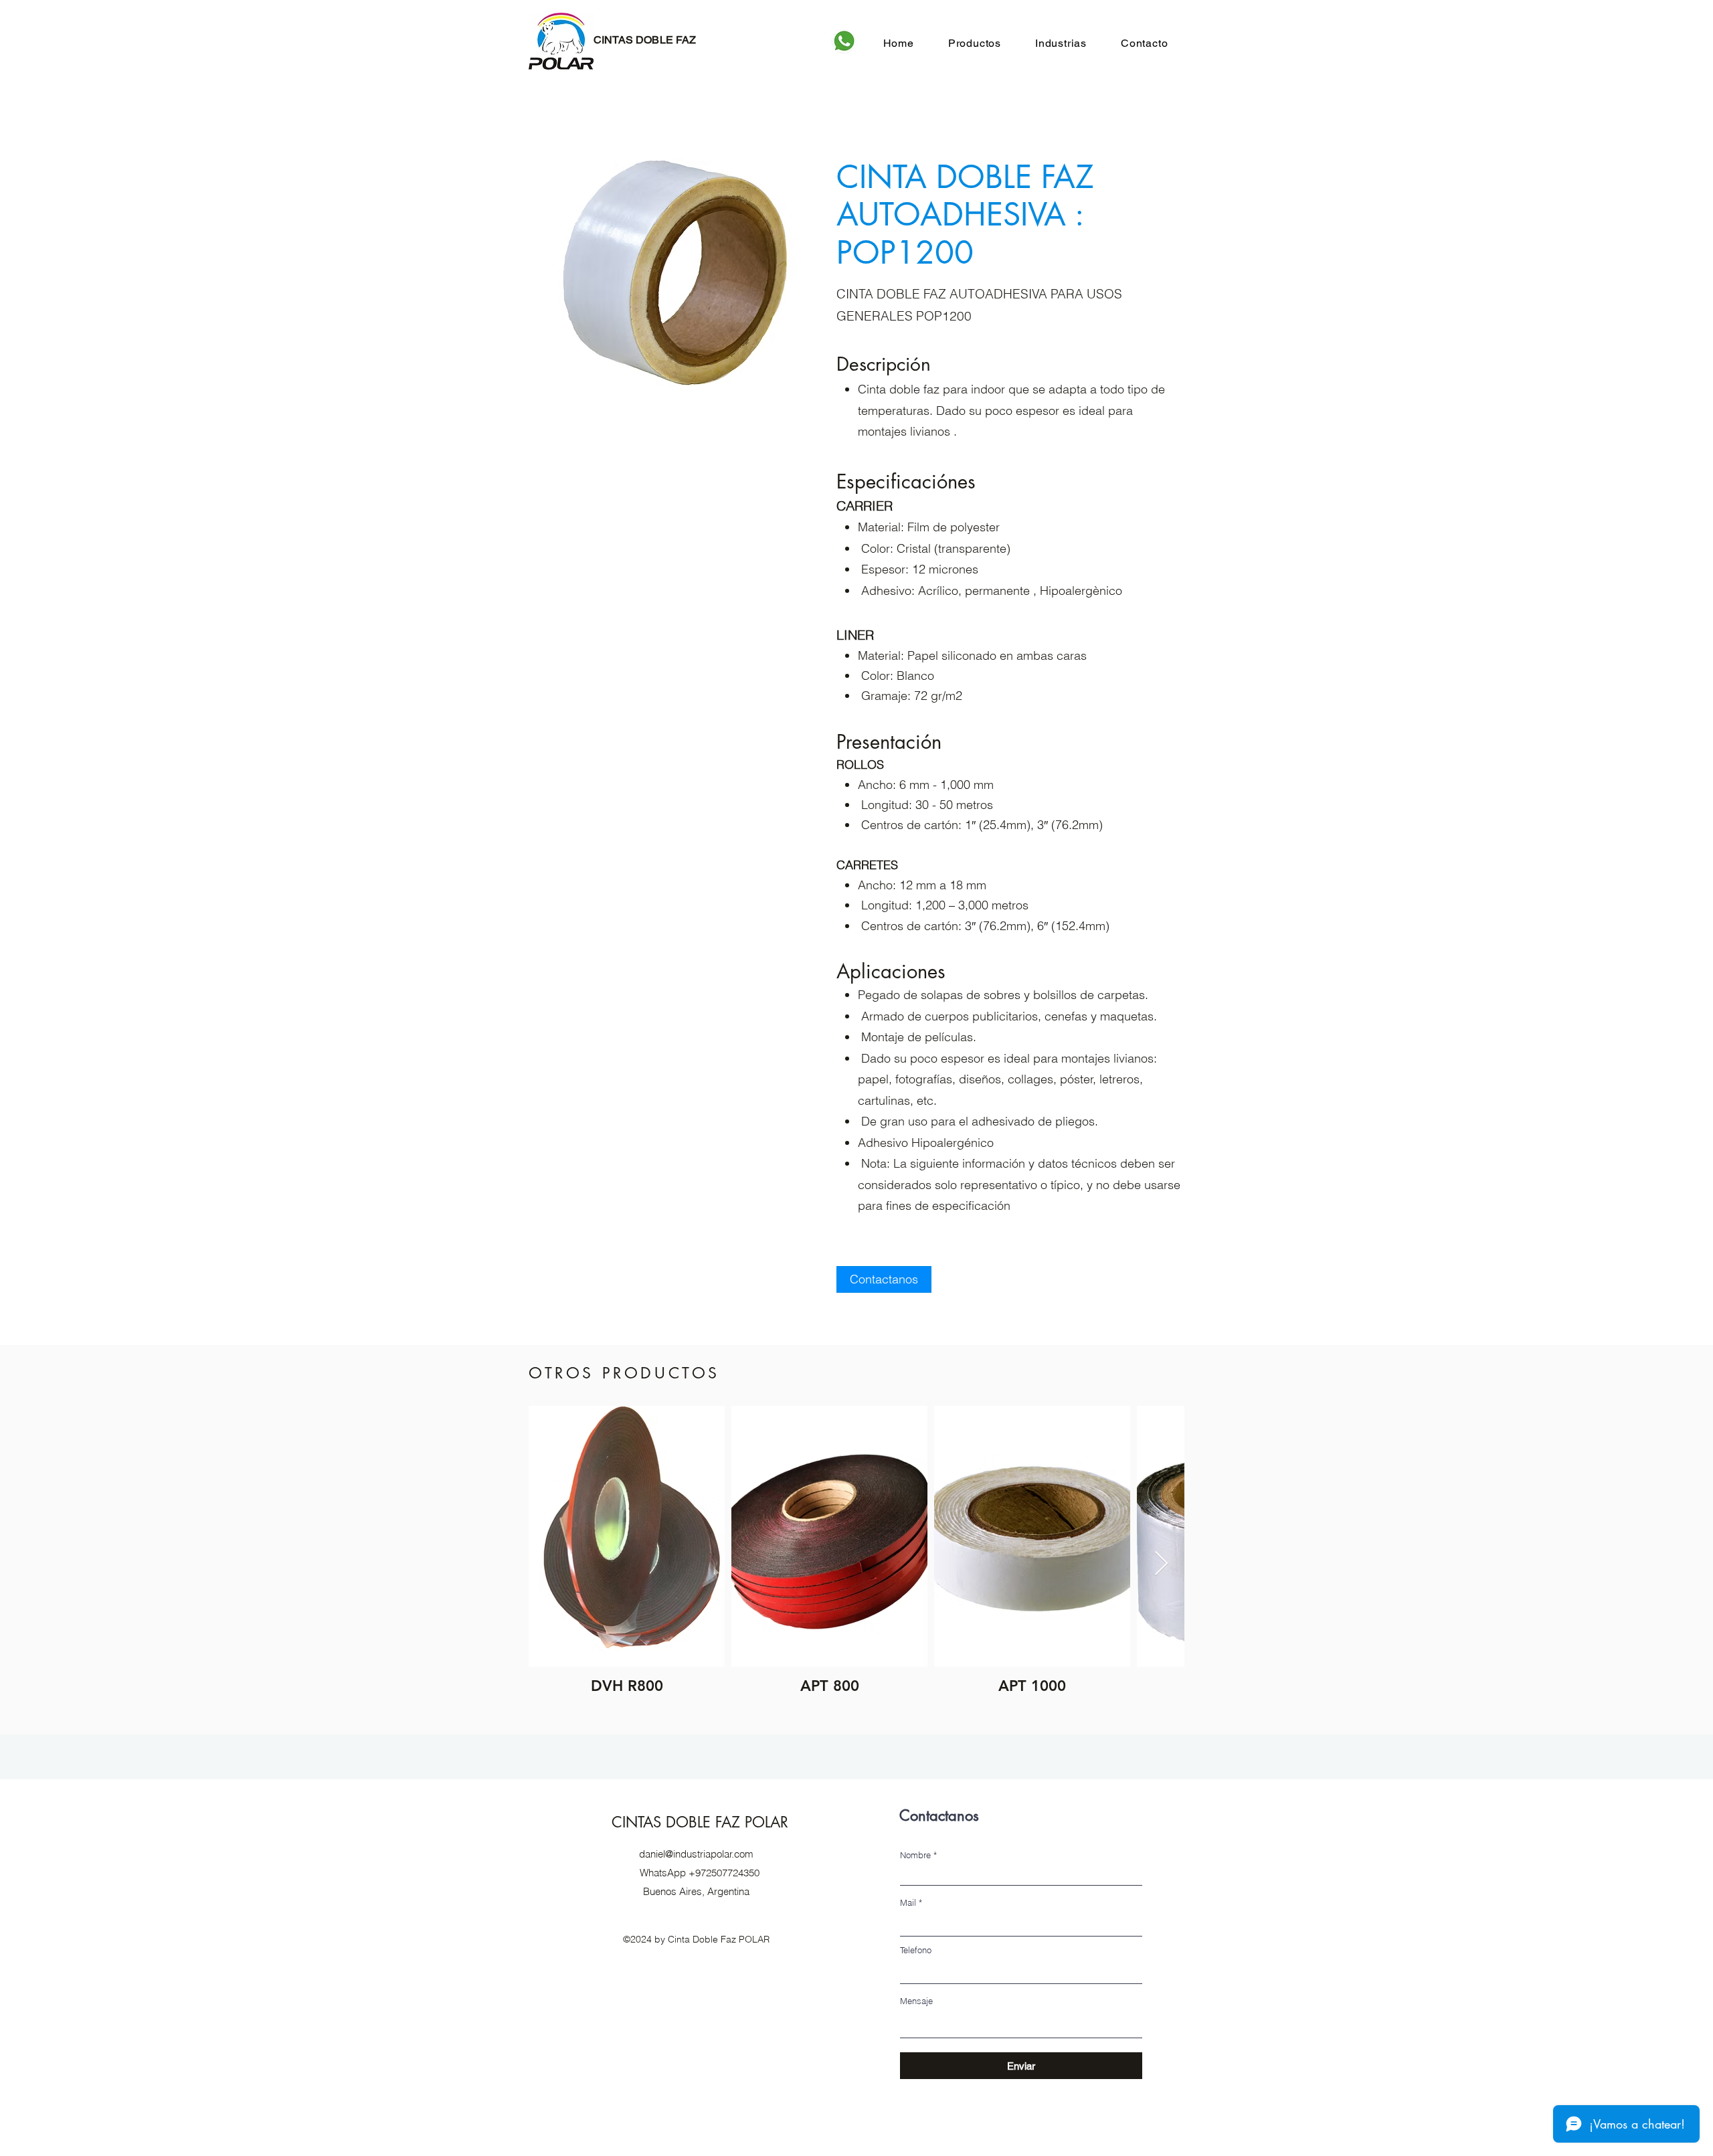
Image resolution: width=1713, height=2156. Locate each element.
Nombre (915, 1855)
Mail (908, 1903)
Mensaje (916, 2001)
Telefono (916, 1950)
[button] (974, 43)
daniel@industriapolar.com (696, 1854)
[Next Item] (1161, 1564)
